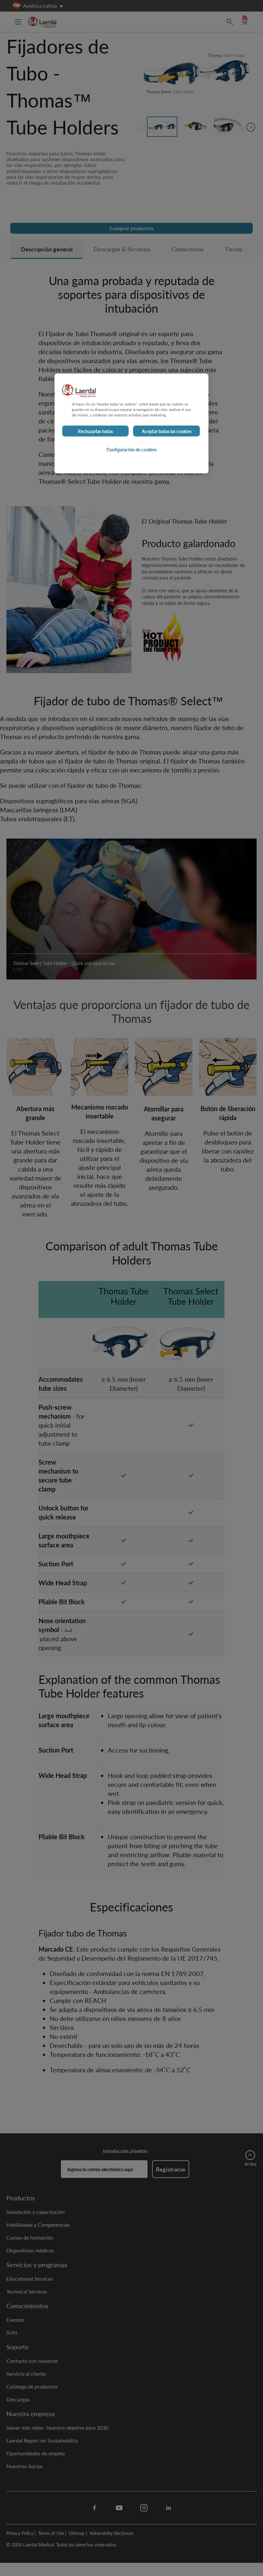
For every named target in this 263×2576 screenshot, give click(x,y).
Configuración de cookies (131, 449)
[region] (131, 423)
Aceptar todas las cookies (167, 431)
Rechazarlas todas (95, 431)
